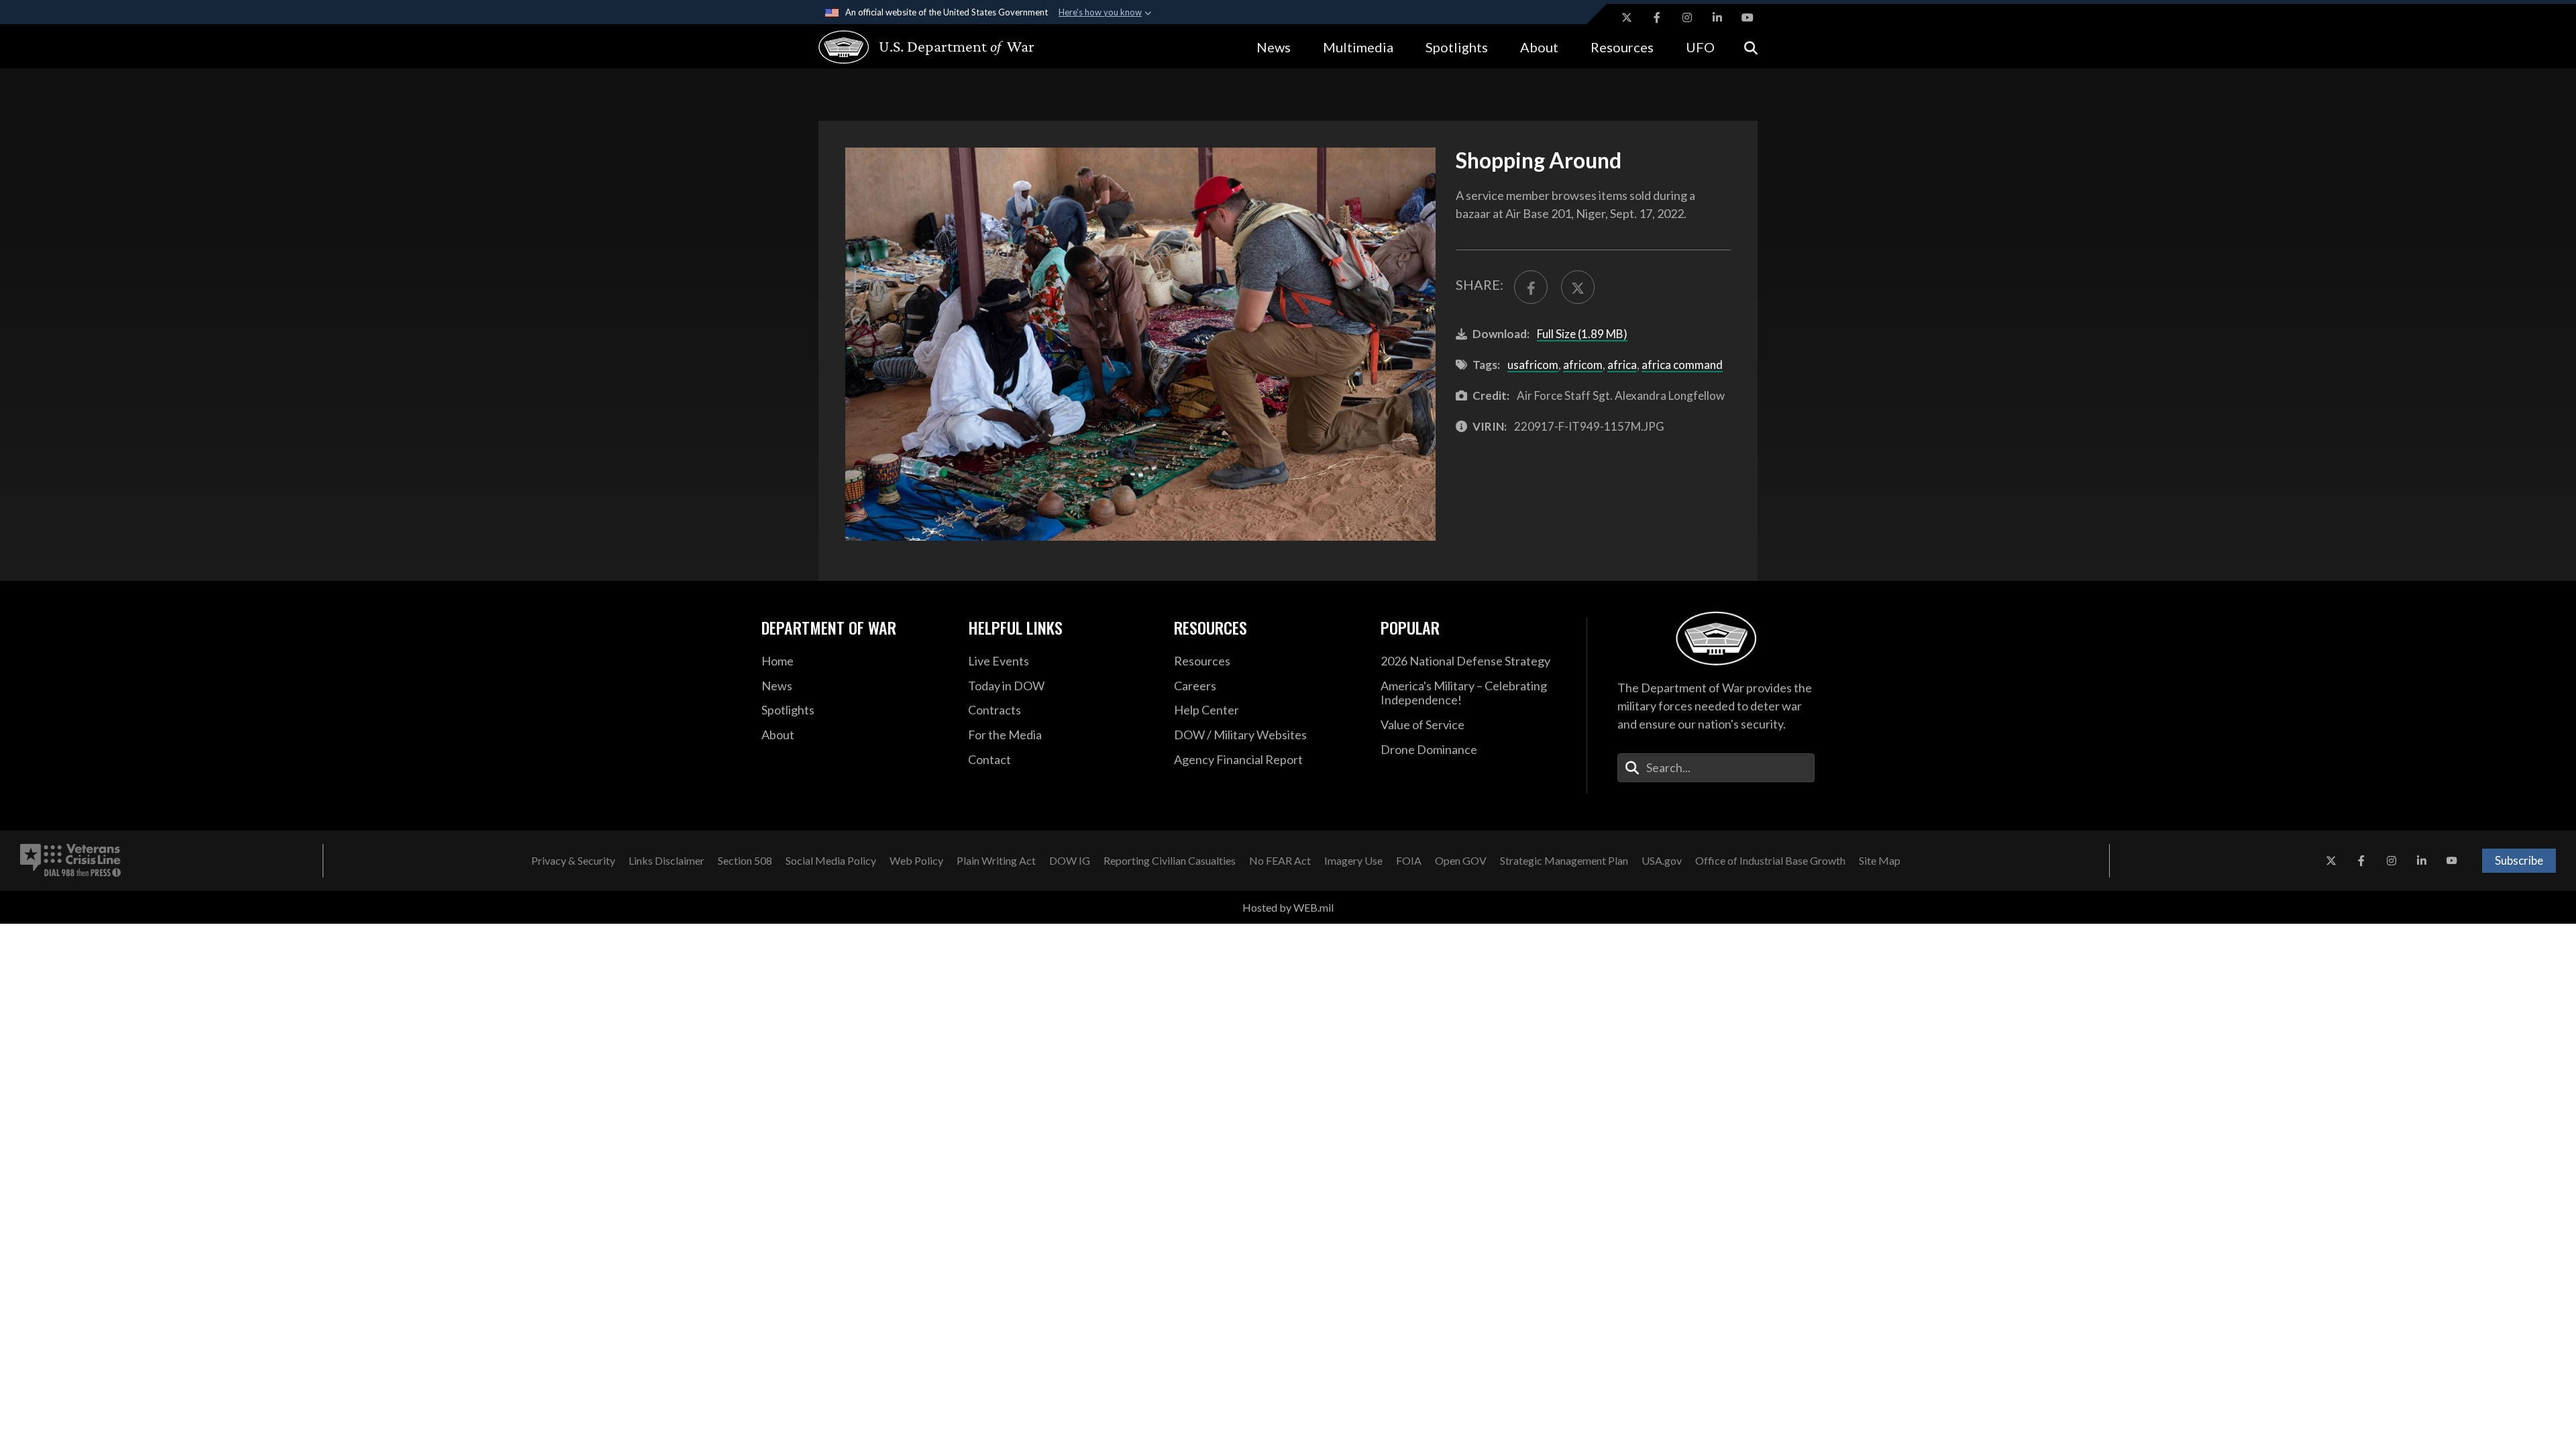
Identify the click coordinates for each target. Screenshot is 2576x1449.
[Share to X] (1578, 287)
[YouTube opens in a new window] (1748, 17)
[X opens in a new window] (1627, 17)
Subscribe (2519, 860)
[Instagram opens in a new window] (1687, 17)
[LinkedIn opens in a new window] (1717, 17)
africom (1583, 365)
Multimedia (1358, 47)
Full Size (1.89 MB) (1582, 334)
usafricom (1533, 365)
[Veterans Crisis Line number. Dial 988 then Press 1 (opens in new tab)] (70, 861)
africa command (1682, 365)
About (1539, 47)
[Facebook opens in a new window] (1657, 17)
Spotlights (1457, 47)
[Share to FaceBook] (1531, 287)
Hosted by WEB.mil (1288, 907)
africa (1622, 365)
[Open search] (1751, 47)
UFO (1700, 47)
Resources (1622, 47)
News (1274, 47)
